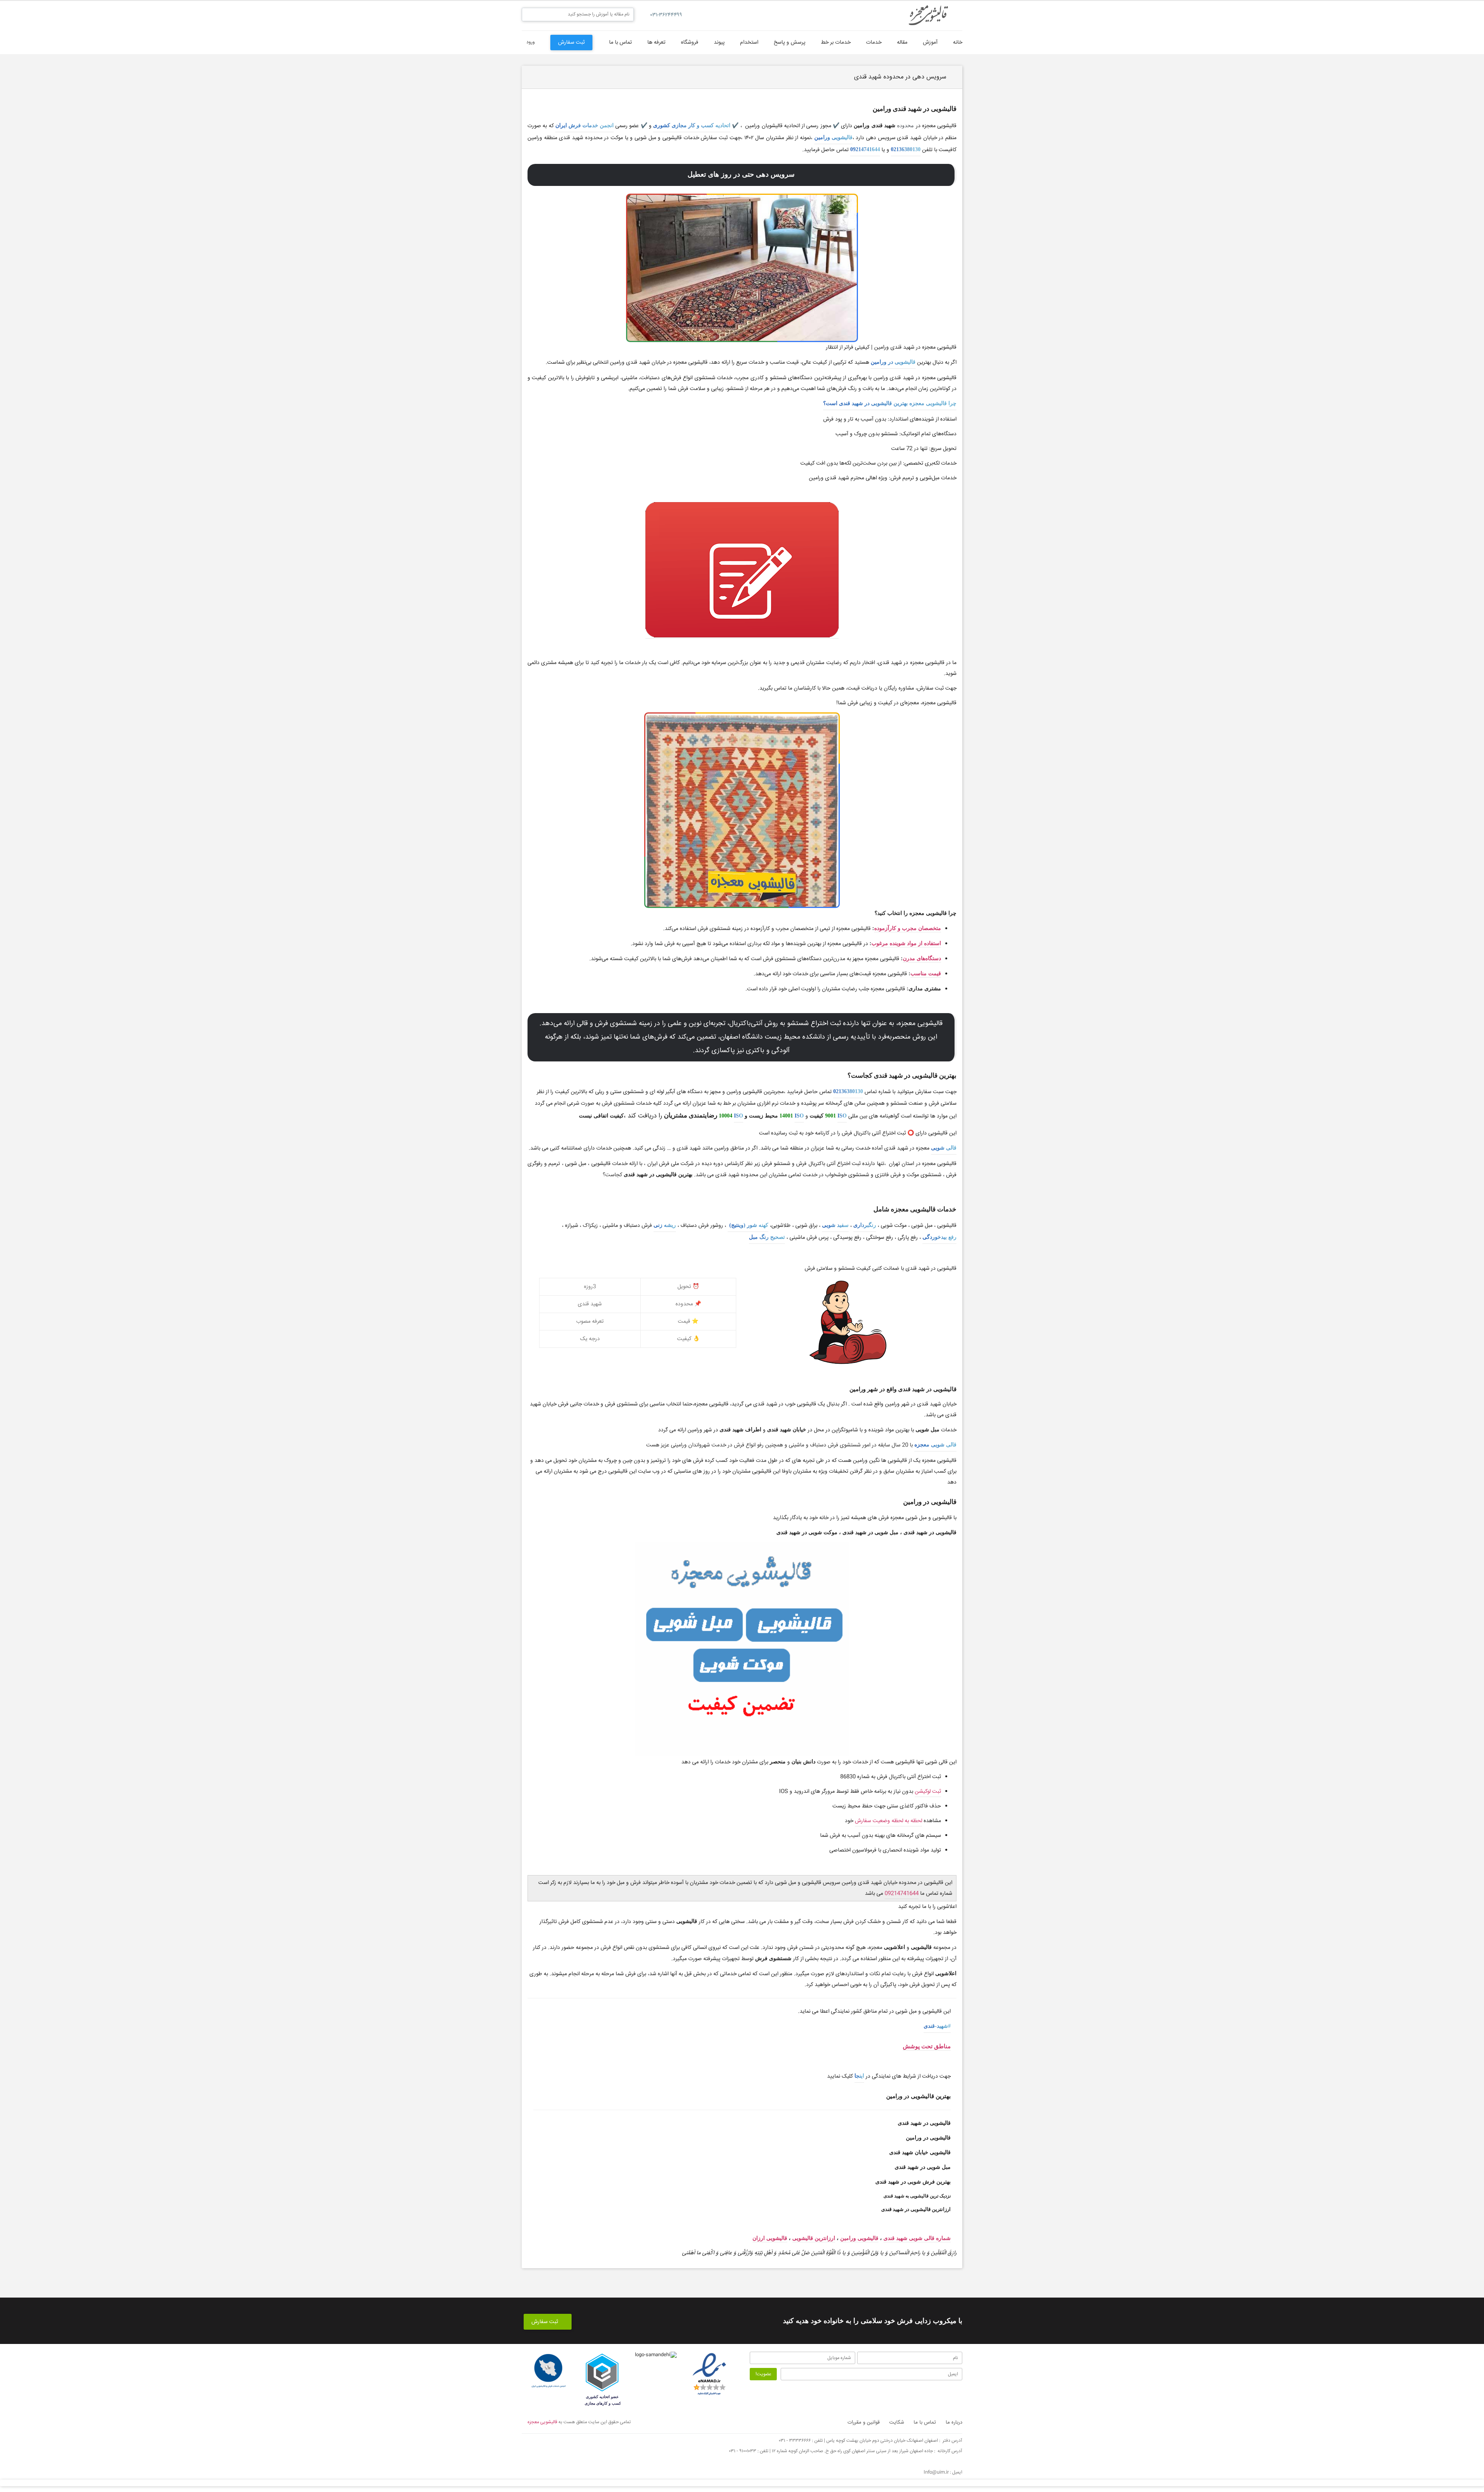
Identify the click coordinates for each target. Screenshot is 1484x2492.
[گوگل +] (551, 2447)
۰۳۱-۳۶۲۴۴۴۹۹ (666, 15)
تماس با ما (620, 43)
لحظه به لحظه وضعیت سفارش (888, 1821)
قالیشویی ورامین (833, 137)
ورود (530, 42)
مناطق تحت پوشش (927, 2046)
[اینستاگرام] (572, 2447)
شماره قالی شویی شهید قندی (917, 2238)
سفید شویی (835, 1225)
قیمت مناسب (926, 973)
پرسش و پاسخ (790, 43)
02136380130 (906, 149)
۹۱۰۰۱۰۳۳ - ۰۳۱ (743, 2451)
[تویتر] (529, 2447)
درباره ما (954, 2422)
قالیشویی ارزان (770, 2238)
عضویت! (763, 2374)
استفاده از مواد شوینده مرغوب (906, 943)
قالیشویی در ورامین (893, 362)
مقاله (902, 43)
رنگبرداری (865, 1225)
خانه (958, 43)
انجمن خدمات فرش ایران (585, 125)
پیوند (719, 43)
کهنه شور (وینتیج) (748, 1225)
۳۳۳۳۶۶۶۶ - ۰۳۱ (795, 2441)
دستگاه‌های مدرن (922, 958)
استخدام (749, 43)
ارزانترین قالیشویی (814, 2238)
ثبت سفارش (571, 43)
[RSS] (636, 2447)
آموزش (930, 43)
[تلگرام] (593, 2447)
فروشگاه (690, 43)
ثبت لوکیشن (928, 1792)
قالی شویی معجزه (935, 1445)
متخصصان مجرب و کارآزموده (908, 928)
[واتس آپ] (614, 2447)
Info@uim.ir (936, 2472)
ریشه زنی (665, 1225)
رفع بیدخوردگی (939, 1237)
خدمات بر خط (836, 43)
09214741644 (865, 149)
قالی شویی (944, 1148)
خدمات (874, 43)
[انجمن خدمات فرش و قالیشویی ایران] (548, 2371)
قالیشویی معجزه (542, 2422)
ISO (842, 1116)
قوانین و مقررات (864, 2422)
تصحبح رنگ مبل (767, 1237)
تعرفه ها (656, 43)
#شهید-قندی (937, 2026)
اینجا (859, 2076)
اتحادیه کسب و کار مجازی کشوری (692, 125)
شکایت (897, 2422)
